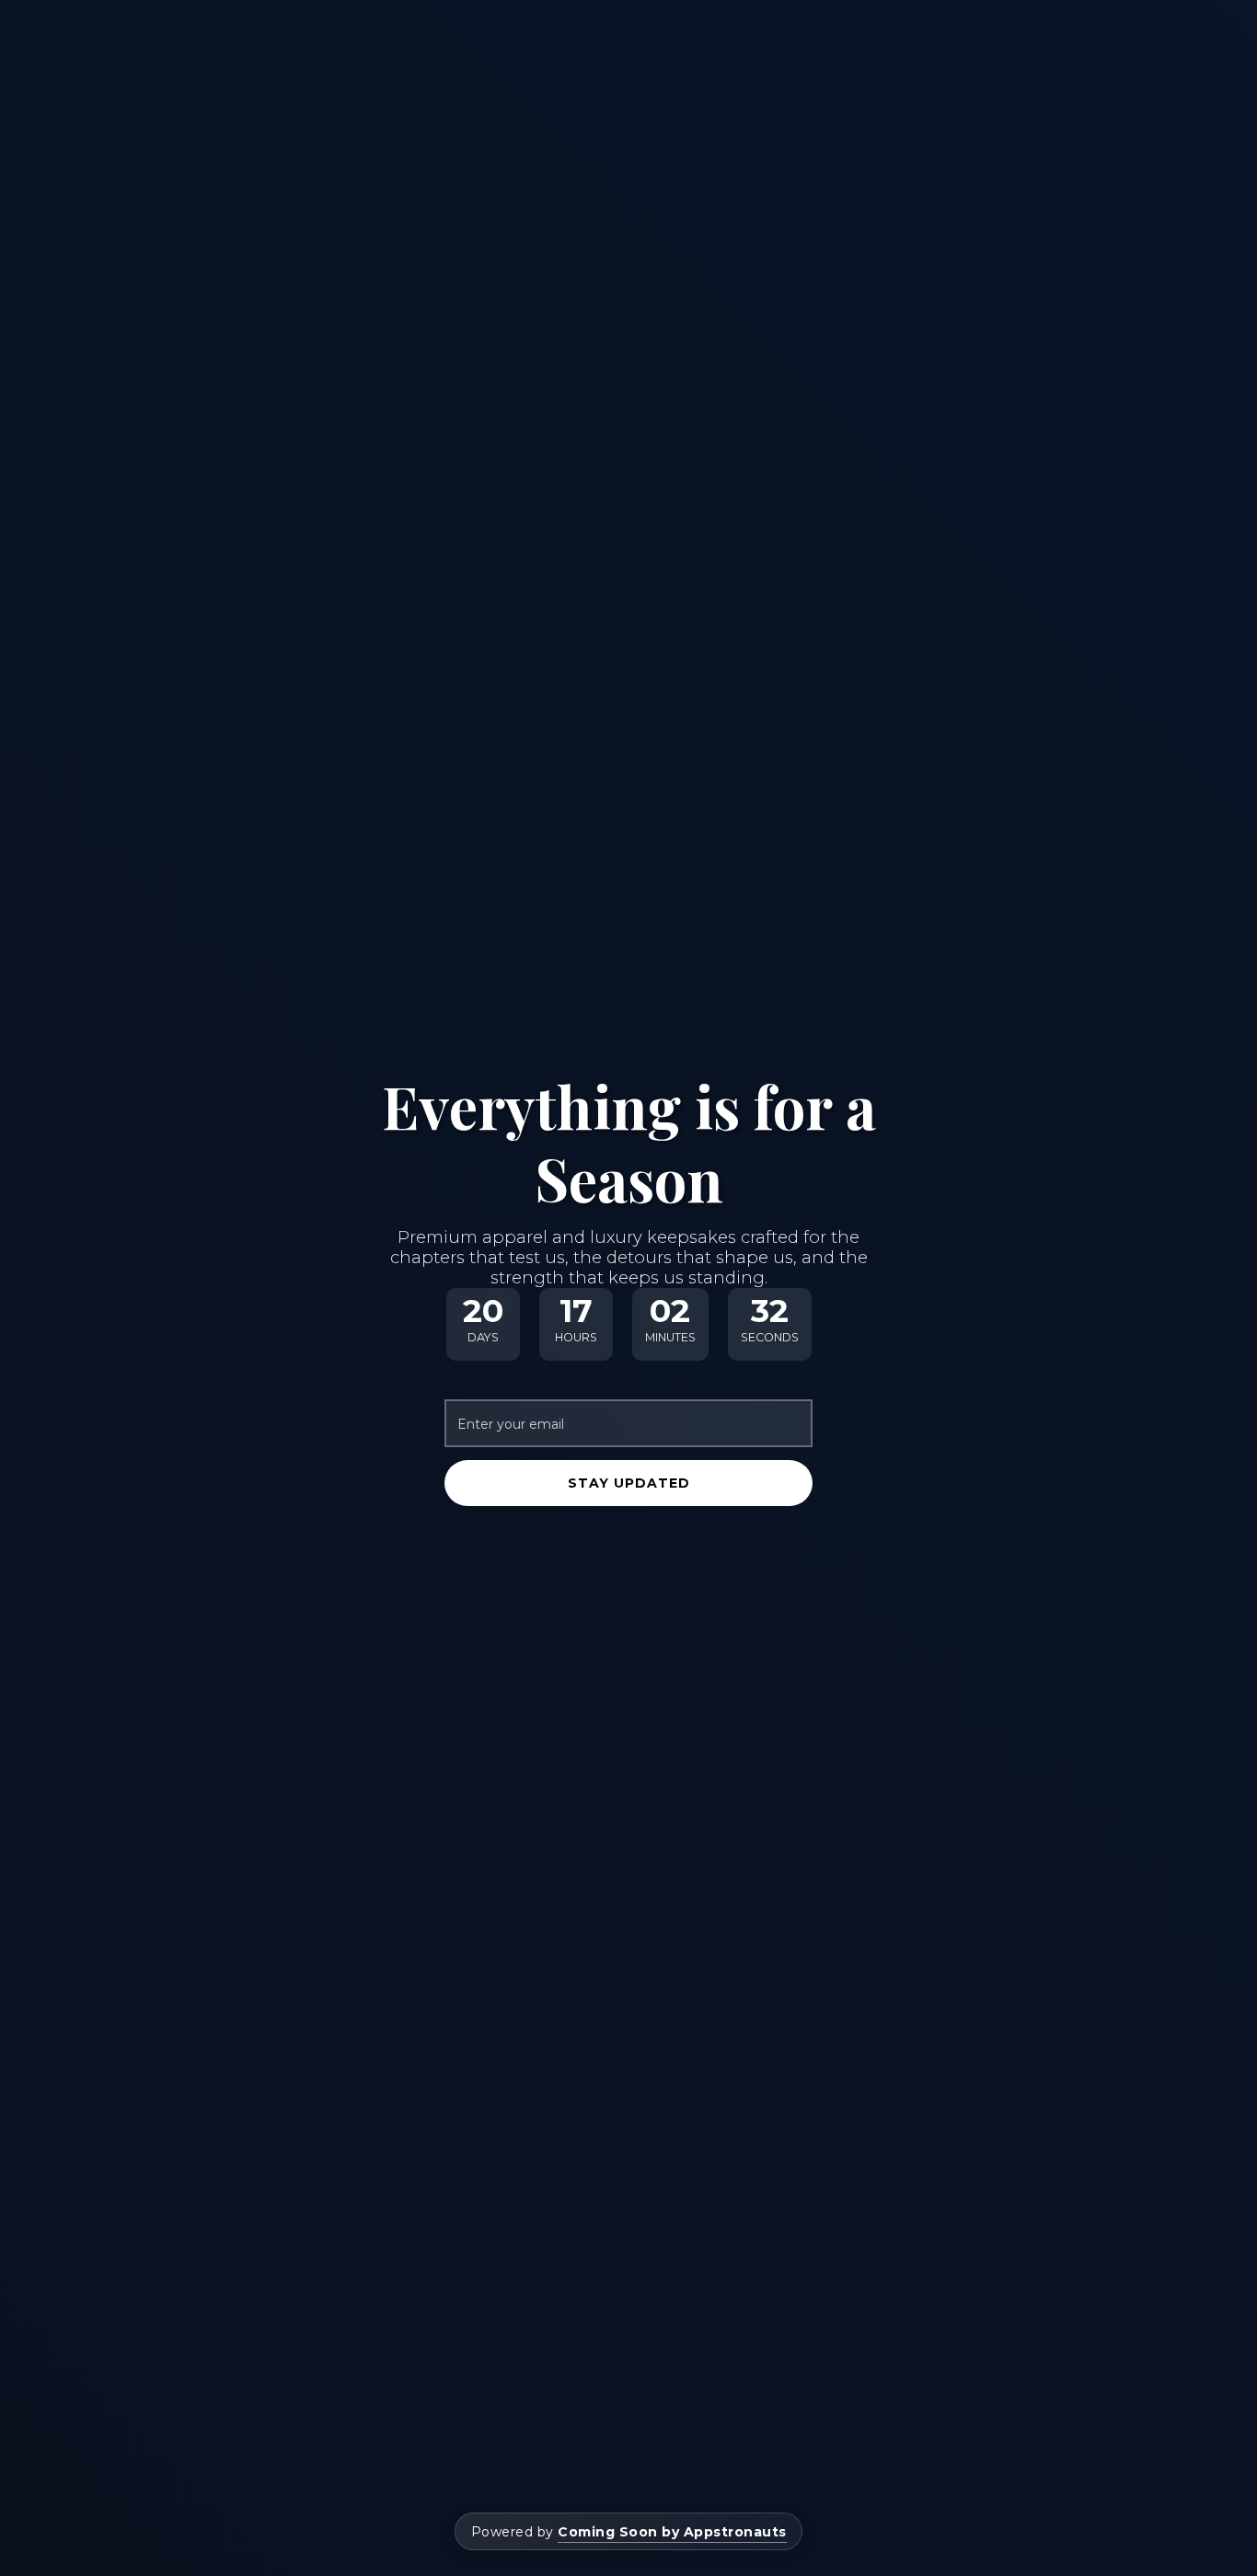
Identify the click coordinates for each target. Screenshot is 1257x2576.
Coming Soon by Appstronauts (672, 2532)
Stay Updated (629, 1483)
